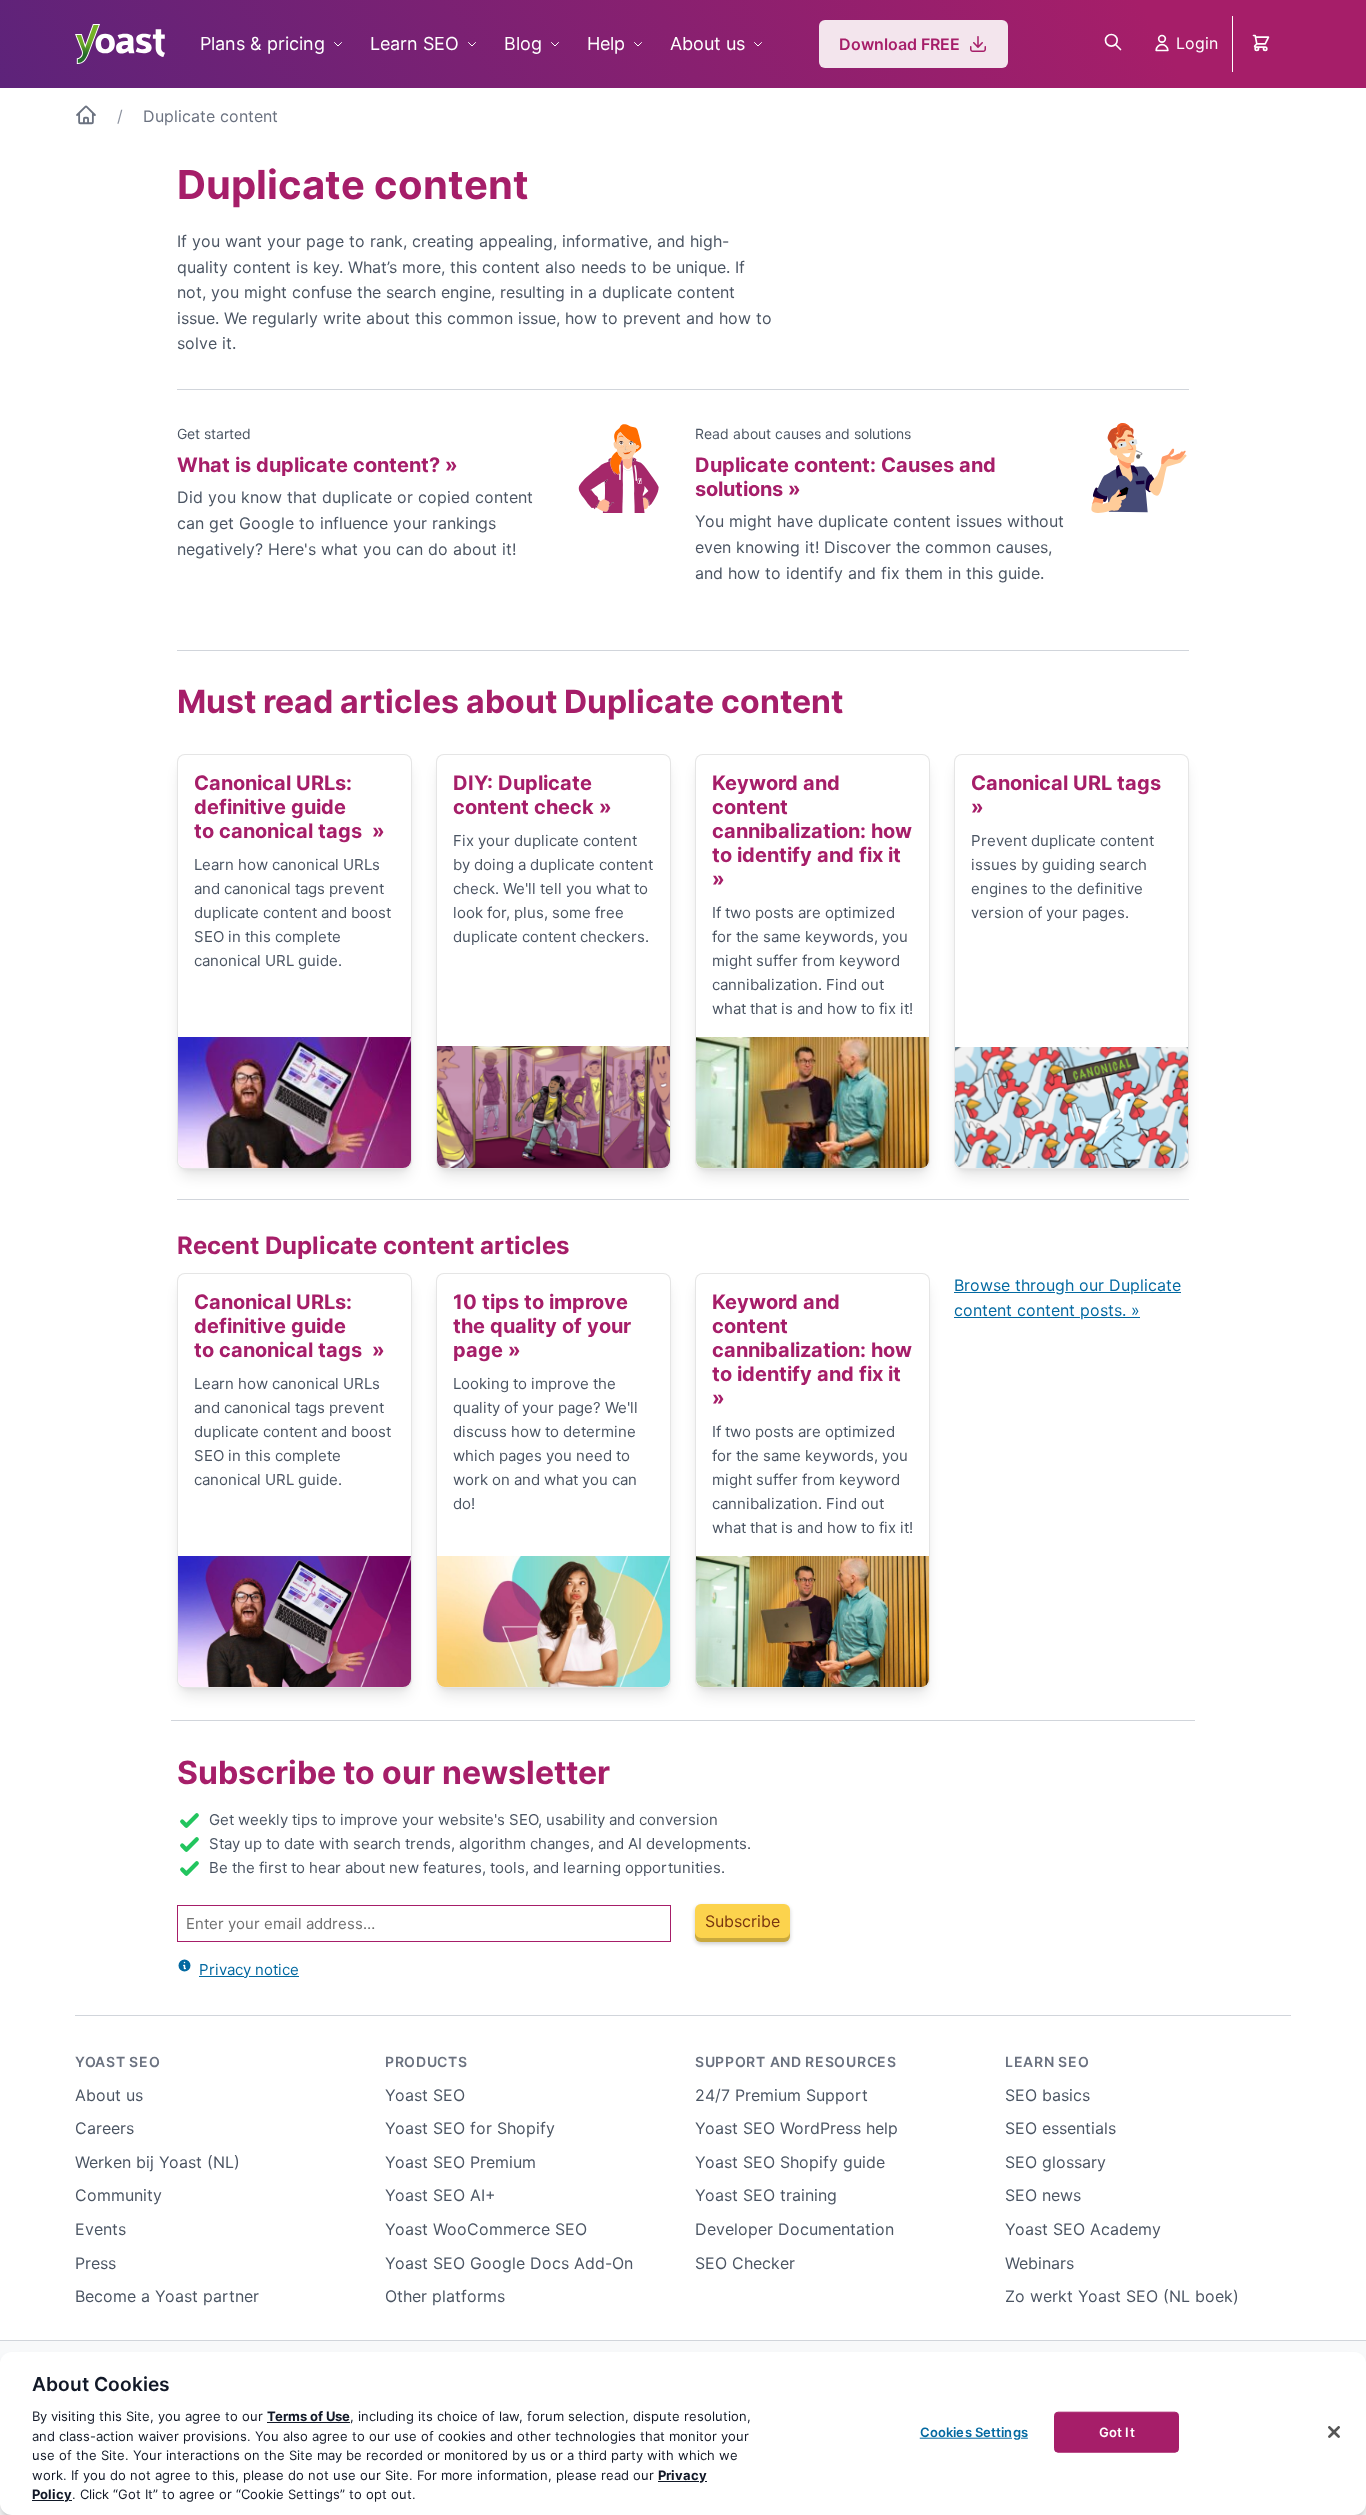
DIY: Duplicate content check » (532, 795)
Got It (1117, 2431)
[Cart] (1263, 44)
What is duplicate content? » (317, 465)
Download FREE (899, 44)
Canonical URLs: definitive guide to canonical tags (289, 1326)
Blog (523, 43)
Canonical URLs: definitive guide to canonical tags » (289, 807)
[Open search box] (1113, 44)
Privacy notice (249, 1969)
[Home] (86, 119)
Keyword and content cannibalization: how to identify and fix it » (812, 831)
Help (606, 43)
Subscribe (742, 1921)
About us (707, 43)
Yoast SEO (117, 2061)
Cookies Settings (974, 2431)
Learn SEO (414, 43)
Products (426, 2061)
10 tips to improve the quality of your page (542, 1326)
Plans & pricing (262, 43)
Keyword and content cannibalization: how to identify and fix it (812, 1350)
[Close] (1334, 2432)
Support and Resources (796, 2061)
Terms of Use (308, 2416)
